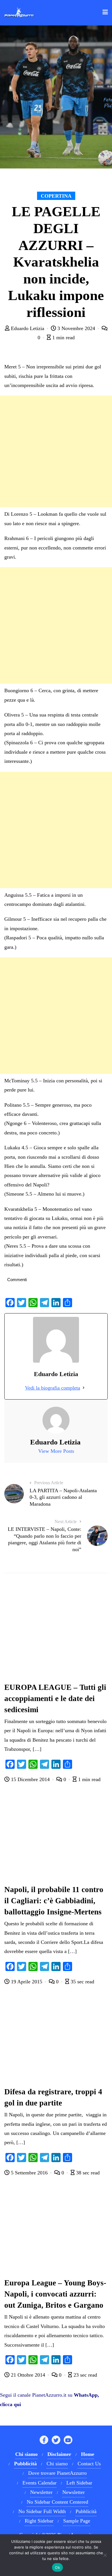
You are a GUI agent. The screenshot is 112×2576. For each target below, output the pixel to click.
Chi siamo (57, 2464)
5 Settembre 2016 (29, 2173)
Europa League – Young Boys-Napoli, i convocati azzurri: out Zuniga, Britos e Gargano (55, 2294)
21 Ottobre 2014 (28, 2375)
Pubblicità (86, 2511)
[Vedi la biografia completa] (84, 1388)
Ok (57, 2567)
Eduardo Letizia (28, 328)
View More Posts (56, 1451)
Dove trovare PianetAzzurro (57, 2473)
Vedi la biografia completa (53, 1388)
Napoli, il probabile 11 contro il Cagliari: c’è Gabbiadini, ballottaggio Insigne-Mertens (54, 1901)
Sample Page (77, 2521)
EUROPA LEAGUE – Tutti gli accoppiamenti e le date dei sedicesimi (55, 1698)
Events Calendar (39, 2483)
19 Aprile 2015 (27, 1982)
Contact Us (89, 2464)
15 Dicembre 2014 (30, 1779)
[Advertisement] (56, 451)
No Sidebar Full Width (42, 2511)
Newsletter (41, 2492)
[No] (105, 2555)
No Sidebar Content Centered (57, 2502)
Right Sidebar (39, 2521)
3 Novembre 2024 (76, 328)
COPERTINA (56, 196)
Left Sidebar (79, 2483)
